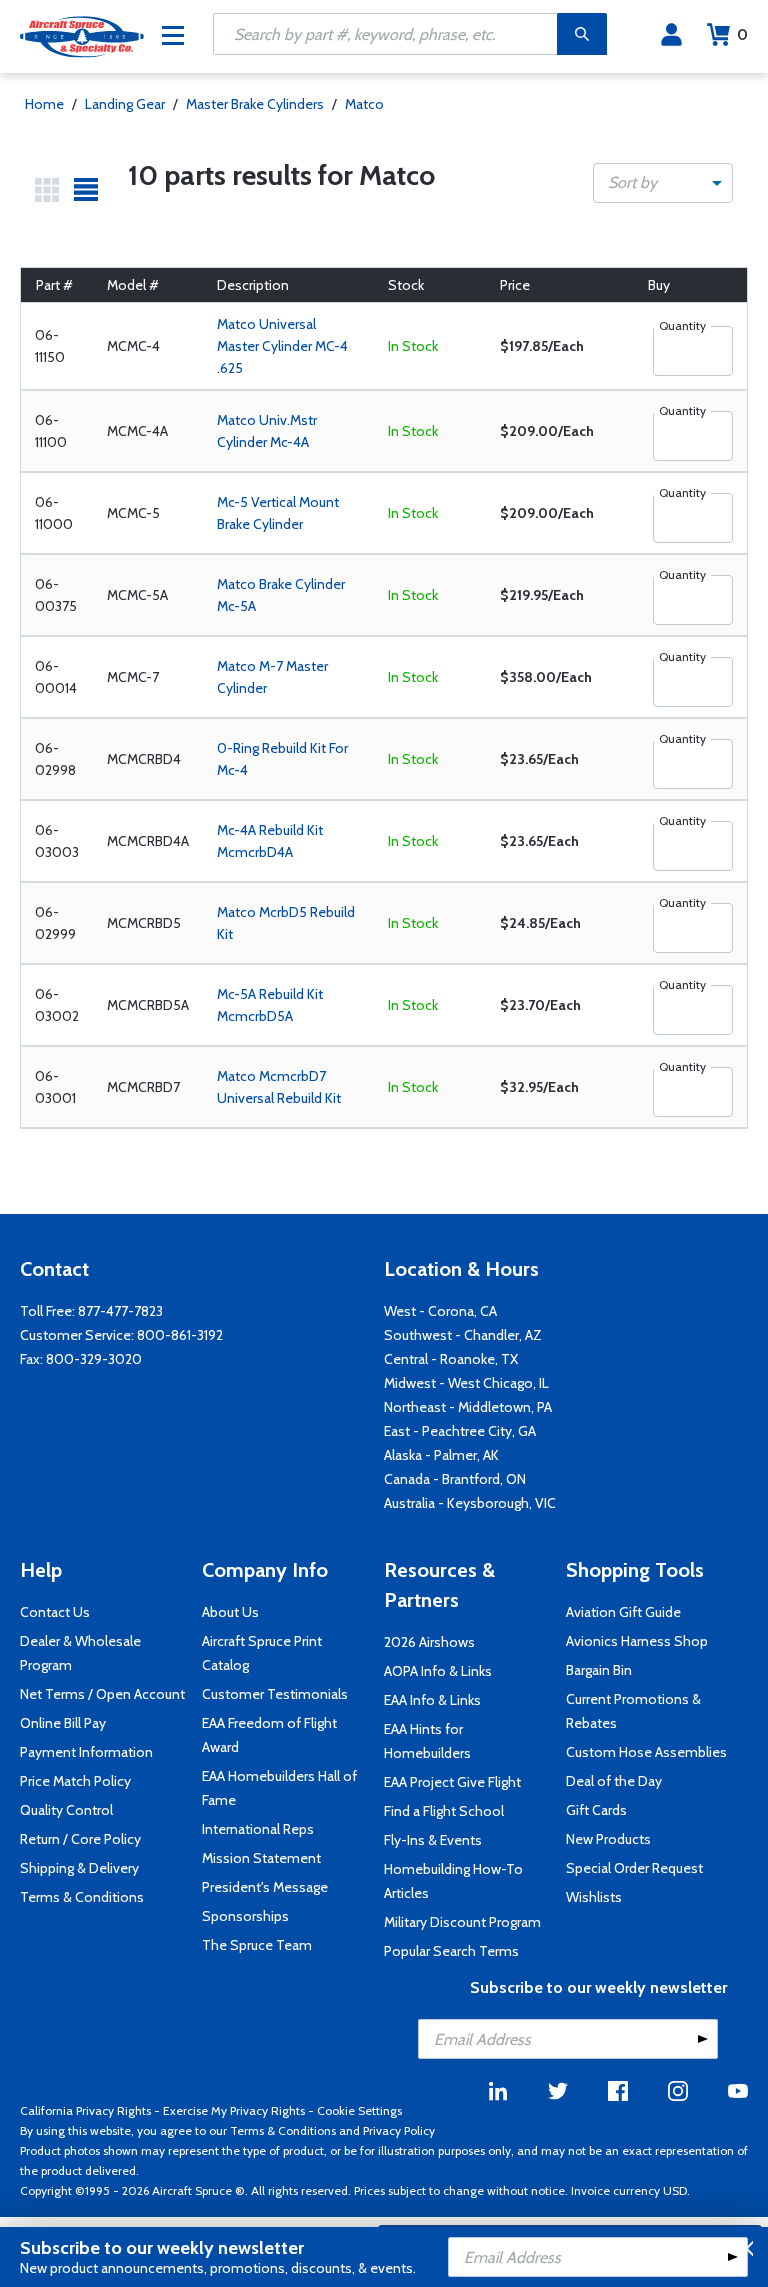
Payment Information (86, 1752)
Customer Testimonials (275, 1694)
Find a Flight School (444, 1811)
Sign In (671, 35)
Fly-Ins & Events (433, 1840)
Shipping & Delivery (79, 1868)
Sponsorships (245, 1916)
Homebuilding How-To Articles (453, 1881)
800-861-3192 (180, 1335)
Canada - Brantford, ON (455, 1479)
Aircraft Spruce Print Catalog (262, 1653)
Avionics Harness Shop (637, 1641)
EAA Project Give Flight (452, 1782)
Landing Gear (125, 104)
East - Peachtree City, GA (460, 1431)
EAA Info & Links (432, 1700)
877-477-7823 (120, 1311)
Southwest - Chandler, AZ (463, 1335)
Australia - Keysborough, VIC (470, 1503)
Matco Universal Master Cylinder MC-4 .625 (282, 346)
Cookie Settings (359, 2110)
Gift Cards (596, 1810)
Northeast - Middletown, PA (468, 1407)
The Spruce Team (257, 1945)
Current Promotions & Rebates (633, 1711)
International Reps (258, 1829)
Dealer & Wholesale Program (80, 1653)
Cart (742, 34)
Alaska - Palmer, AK (441, 1455)
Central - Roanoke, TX (451, 1359)
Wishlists (594, 1897)
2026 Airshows (429, 1642)
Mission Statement (261, 1858)
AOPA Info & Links (438, 1671)
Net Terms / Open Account (102, 1694)
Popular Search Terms (451, 1951)
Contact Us (55, 1612)
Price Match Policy (75, 1781)
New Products (608, 1839)
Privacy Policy (399, 2130)
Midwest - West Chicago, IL (466, 1383)
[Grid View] (47, 190)
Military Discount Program (462, 1922)
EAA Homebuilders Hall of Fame (279, 1788)
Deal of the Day (614, 1781)
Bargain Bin (599, 1670)
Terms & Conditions (82, 1897)
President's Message (265, 1887)
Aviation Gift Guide (623, 1612)
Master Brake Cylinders (255, 104)
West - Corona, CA (440, 1311)
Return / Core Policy (80, 1839)
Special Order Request (634, 1868)
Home (44, 104)
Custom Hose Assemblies (646, 1752)
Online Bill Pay (63, 1723)
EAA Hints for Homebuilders (427, 1741)
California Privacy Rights (85, 2110)
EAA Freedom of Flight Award (269, 1735)
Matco (364, 104)
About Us (230, 1612)
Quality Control (66, 1810)
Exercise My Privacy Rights (234, 2110)
